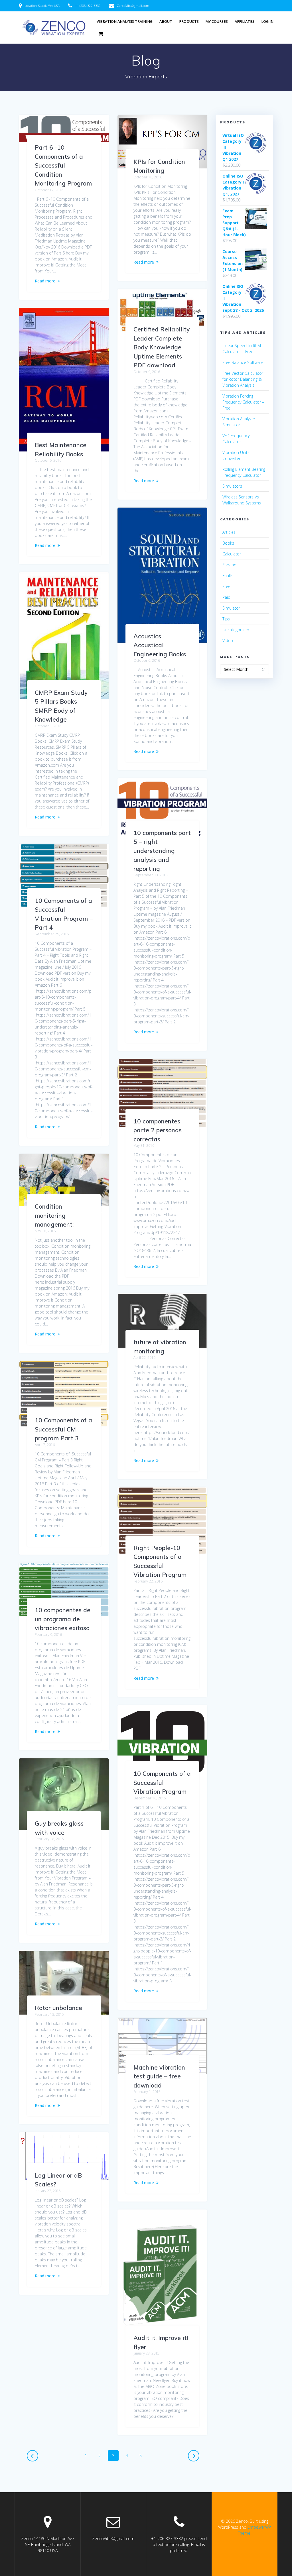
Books (228, 543)
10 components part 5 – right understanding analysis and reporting (162, 851)
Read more (45, 281)
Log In (267, 22)
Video (228, 641)
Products (189, 22)
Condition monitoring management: (54, 1215)
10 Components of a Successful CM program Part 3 (63, 1429)
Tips (226, 619)
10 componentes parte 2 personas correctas (158, 1130)
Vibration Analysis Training (125, 22)
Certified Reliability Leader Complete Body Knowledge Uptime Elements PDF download (162, 347)
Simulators (232, 486)
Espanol (230, 565)
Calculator (232, 554)
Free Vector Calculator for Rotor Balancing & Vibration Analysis (243, 379)
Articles (229, 532)
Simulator (231, 608)
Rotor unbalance (58, 2008)
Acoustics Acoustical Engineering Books (160, 645)
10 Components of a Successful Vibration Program (162, 1782)
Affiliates (245, 22)
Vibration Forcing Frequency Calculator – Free (243, 402)
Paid (226, 597)
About (166, 22)
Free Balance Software (243, 362)
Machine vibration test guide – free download (159, 2076)
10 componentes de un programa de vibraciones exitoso (63, 1619)
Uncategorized (236, 630)
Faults (228, 576)
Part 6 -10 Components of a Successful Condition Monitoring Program (63, 165)
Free (226, 586)
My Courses (217, 22)
